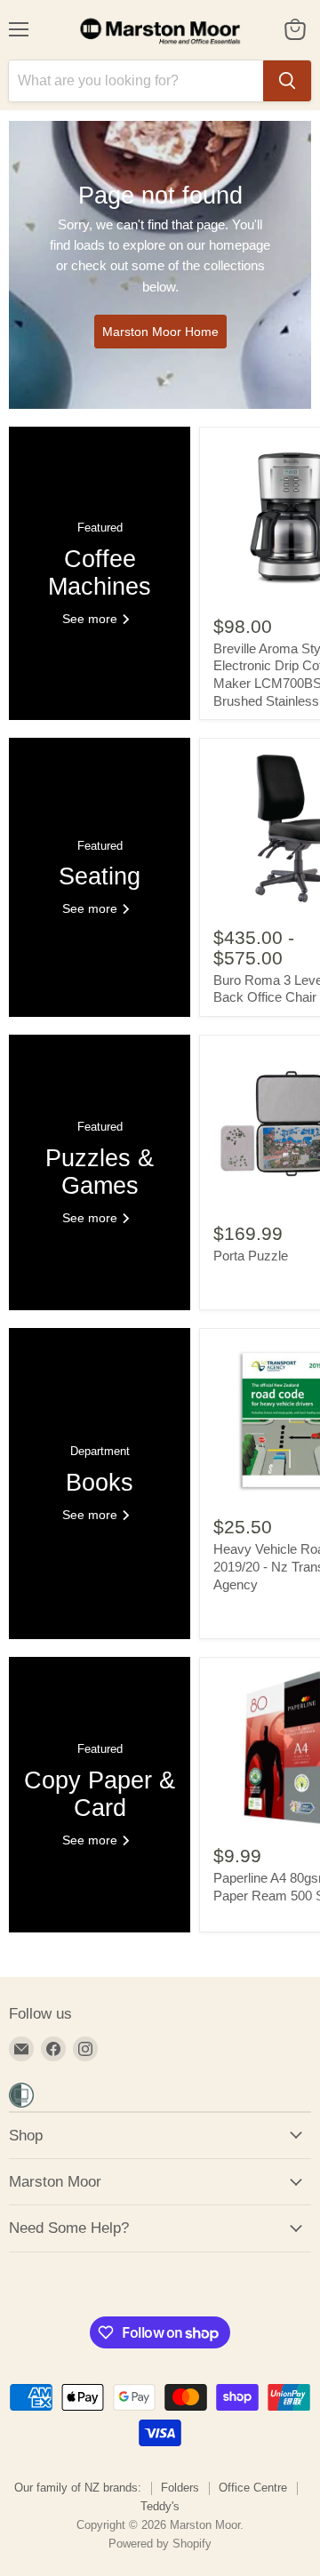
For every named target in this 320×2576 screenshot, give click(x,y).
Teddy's (160, 2506)
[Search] (287, 81)
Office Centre (253, 2488)
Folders (180, 2488)
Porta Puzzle (251, 1256)
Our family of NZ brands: (78, 2488)
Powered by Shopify (160, 2544)
